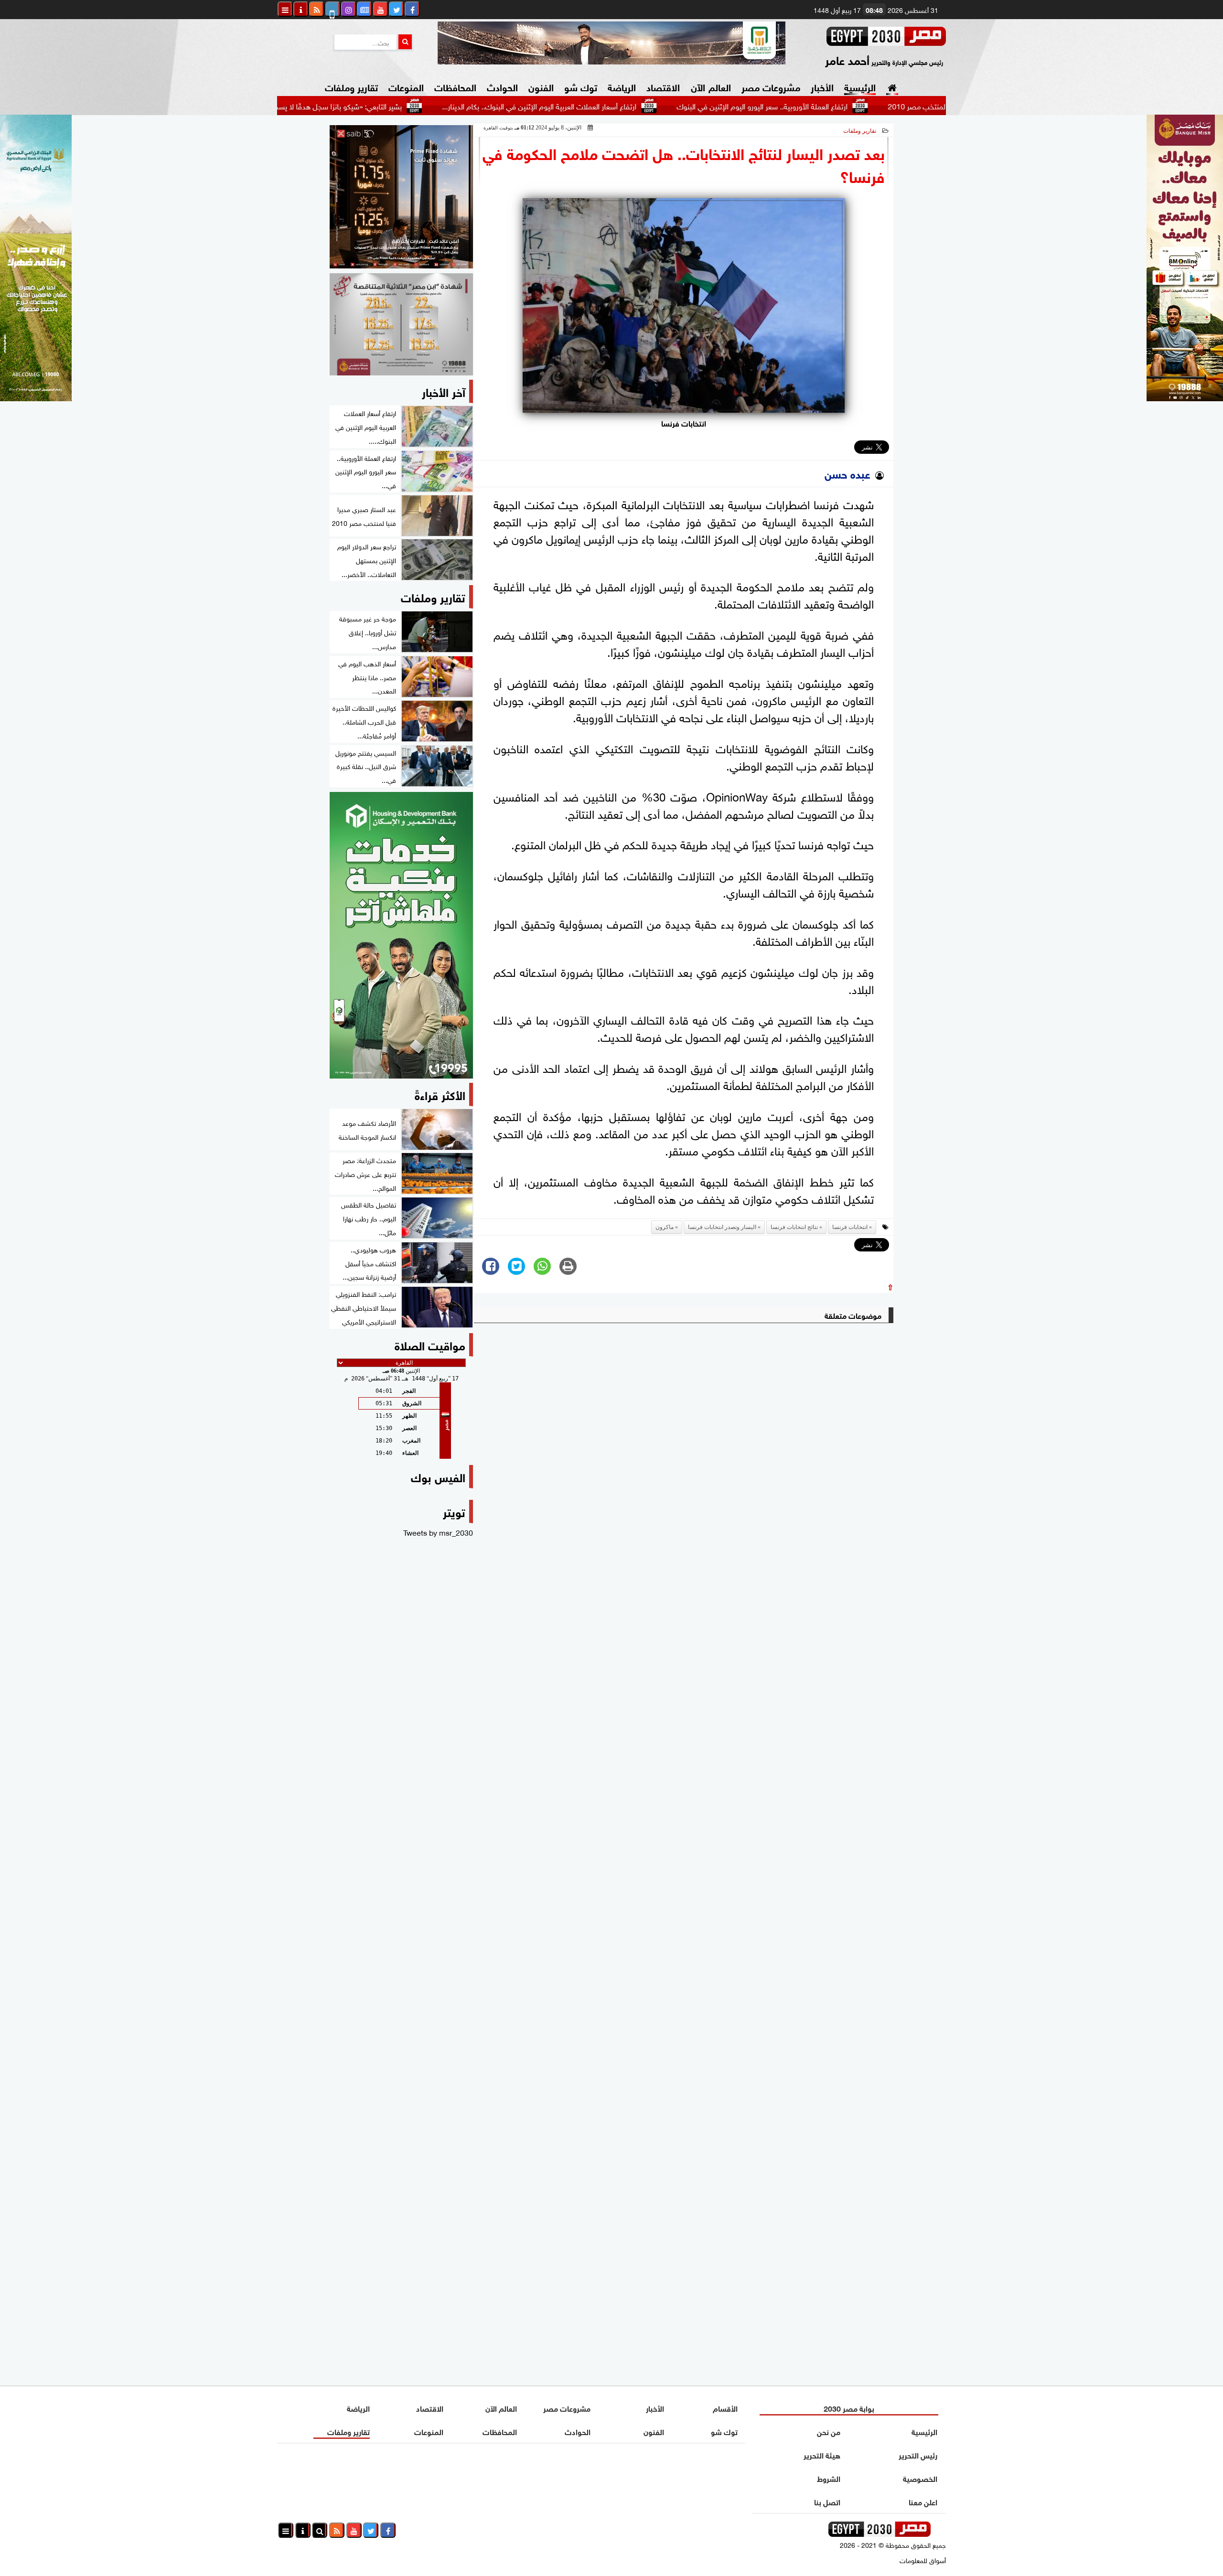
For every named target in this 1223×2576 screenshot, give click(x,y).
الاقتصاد (663, 86)
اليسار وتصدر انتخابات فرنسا (722, 1227)
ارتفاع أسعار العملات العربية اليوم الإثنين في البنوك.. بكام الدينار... (636, 106)
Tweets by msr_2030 (438, 1532)
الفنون (541, 86)
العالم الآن (711, 86)
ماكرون (665, 1227)
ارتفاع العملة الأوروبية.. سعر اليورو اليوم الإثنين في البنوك (859, 106)
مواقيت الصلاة (430, 1344)
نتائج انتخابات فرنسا (794, 1227)
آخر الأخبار (444, 391)
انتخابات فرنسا (850, 1227)
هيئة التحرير (822, 2454)
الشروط (829, 2478)
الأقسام (725, 2408)
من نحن (829, 2431)
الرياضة (622, 86)
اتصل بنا (827, 2501)
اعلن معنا (923, 2501)
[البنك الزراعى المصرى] (36, 397)
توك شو (581, 86)
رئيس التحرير (918, 2454)
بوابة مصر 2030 (849, 2408)
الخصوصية (920, 2478)
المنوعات (406, 86)
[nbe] (611, 43)
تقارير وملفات (351, 86)
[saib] (401, 197)
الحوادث (502, 86)
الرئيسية (860, 86)
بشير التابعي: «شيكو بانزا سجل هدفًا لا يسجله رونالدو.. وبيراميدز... (402, 106)
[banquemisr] (401, 324)
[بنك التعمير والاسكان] (401, 935)
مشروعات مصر (771, 86)
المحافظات (455, 86)
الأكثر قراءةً (440, 1094)
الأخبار (822, 86)
